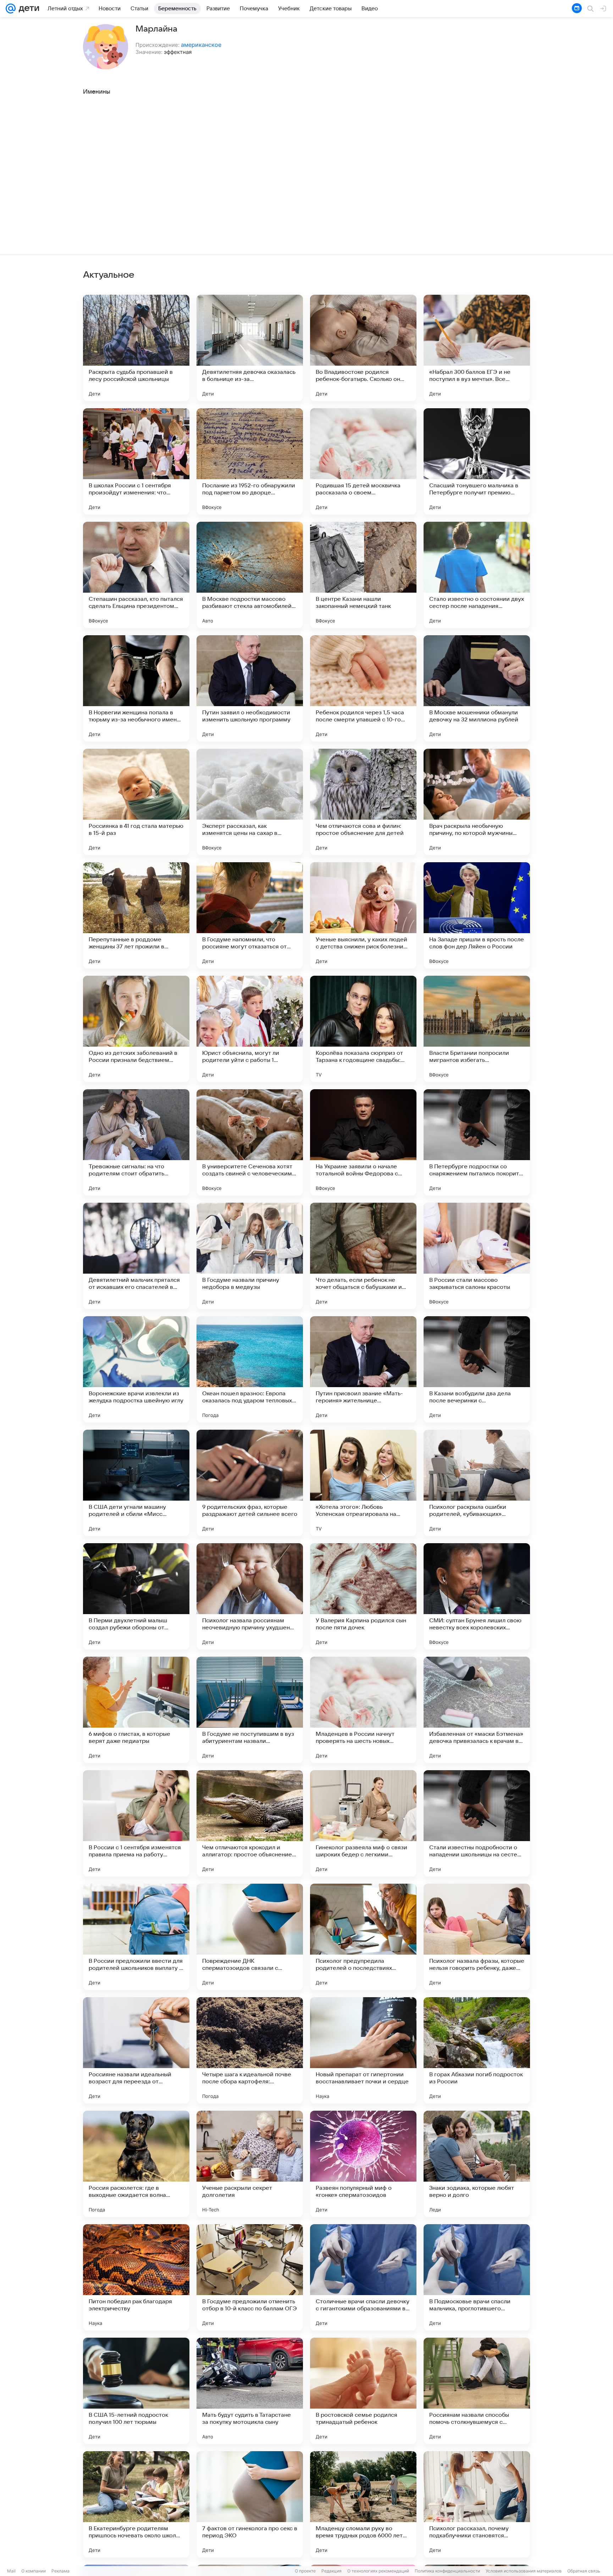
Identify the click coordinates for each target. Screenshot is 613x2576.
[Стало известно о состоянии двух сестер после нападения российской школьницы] (477, 575)
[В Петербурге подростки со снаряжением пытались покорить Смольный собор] (477, 1142)
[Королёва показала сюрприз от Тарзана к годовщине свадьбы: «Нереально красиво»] (363, 1029)
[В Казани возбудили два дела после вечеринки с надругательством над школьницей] (477, 1369)
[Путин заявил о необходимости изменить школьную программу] (250, 688)
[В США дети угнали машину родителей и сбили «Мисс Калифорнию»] (136, 1483)
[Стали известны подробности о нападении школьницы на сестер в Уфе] (477, 1823)
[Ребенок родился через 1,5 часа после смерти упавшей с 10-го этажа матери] (363, 688)
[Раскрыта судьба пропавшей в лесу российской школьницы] (136, 348)
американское (201, 45)
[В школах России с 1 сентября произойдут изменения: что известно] (136, 461)
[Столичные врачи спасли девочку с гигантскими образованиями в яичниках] (363, 2277)
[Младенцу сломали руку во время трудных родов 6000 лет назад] (363, 2504)
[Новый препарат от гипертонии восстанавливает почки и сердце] (363, 2050)
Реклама (60, 2571)
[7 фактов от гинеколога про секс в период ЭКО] (250, 2504)
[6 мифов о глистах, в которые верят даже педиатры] (136, 1710)
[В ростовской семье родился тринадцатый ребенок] (363, 2391)
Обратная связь (584, 2571)
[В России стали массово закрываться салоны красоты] (477, 1256)
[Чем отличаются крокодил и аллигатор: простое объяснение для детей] (250, 1823)
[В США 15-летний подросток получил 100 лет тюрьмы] (136, 2391)
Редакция (332, 2571)
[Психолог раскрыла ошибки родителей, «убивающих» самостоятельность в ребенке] (477, 1483)
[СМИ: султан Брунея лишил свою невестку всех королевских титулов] (477, 1596)
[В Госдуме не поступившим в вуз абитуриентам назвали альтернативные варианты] (250, 1710)
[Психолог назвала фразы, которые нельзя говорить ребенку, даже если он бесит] (477, 1937)
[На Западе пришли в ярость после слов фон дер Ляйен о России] (477, 915)
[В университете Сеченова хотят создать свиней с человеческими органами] (250, 1142)
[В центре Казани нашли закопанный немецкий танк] (363, 575)
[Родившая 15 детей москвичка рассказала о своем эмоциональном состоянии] (363, 461)
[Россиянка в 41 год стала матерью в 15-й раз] (136, 802)
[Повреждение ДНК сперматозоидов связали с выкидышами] (250, 1937)
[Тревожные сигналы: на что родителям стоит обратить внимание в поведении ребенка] (136, 1142)
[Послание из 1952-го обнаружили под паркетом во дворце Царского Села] (250, 461)
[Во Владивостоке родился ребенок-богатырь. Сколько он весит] (363, 348)
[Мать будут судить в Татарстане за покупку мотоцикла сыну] (250, 2391)
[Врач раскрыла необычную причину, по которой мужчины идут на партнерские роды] (477, 802)
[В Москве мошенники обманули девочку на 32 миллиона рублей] (477, 688)
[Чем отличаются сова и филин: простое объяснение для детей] (363, 802)
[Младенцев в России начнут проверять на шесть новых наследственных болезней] (363, 1710)
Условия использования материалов (524, 2571)
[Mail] (11, 9)
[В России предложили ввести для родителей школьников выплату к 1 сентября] (136, 1937)
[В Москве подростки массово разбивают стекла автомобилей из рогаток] (250, 575)
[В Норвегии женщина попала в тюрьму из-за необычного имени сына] (136, 688)
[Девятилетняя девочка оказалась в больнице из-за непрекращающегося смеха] (250, 348)
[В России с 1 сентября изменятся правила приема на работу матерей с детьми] (136, 1823)
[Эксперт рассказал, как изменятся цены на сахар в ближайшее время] (250, 802)
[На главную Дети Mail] (27, 9)
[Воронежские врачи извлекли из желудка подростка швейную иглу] (136, 1369)
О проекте (305, 2571)
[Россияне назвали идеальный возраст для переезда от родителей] (136, 2050)
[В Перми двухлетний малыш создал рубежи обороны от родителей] (136, 1596)
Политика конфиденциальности (447, 2571)
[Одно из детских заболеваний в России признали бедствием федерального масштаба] (136, 1029)
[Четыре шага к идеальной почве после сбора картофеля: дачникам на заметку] (250, 2050)
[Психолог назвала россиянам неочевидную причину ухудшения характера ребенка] (250, 1596)
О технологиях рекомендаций (378, 2571)
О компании (34, 2571)
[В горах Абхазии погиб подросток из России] (477, 2050)
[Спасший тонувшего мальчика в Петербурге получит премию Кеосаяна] (477, 461)
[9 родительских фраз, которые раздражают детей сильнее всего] (250, 1483)
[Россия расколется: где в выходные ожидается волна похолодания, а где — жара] (136, 2164)
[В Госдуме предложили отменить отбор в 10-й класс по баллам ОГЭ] (250, 2277)
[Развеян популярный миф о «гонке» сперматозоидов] (363, 2164)
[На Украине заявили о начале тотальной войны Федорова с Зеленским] (363, 1142)
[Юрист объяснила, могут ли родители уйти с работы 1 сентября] (250, 1029)
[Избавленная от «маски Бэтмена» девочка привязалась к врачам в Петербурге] (477, 1710)
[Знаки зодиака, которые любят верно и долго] (477, 2164)
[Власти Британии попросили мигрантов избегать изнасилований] (477, 1029)
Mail (11, 2571)
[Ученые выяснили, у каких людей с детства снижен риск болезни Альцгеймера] (363, 915)
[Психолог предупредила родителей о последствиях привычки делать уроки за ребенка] (363, 1937)
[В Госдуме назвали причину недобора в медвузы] (250, 1256)
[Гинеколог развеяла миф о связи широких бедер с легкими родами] (363, 1823)
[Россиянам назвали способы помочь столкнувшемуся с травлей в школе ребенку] (477, 2391)
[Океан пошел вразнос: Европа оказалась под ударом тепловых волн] (250, 1369)
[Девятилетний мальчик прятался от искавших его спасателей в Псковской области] (136, 1256)
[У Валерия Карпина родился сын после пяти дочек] (363, 1596)
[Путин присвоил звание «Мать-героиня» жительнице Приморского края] (363, 1369)
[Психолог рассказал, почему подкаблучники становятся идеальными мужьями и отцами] (477, 2504)
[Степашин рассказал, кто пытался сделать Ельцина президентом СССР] (136, 575)
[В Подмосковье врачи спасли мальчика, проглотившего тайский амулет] (477, 2277)
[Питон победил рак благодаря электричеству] (136, 2277)
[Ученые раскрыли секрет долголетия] (250, 2164)
